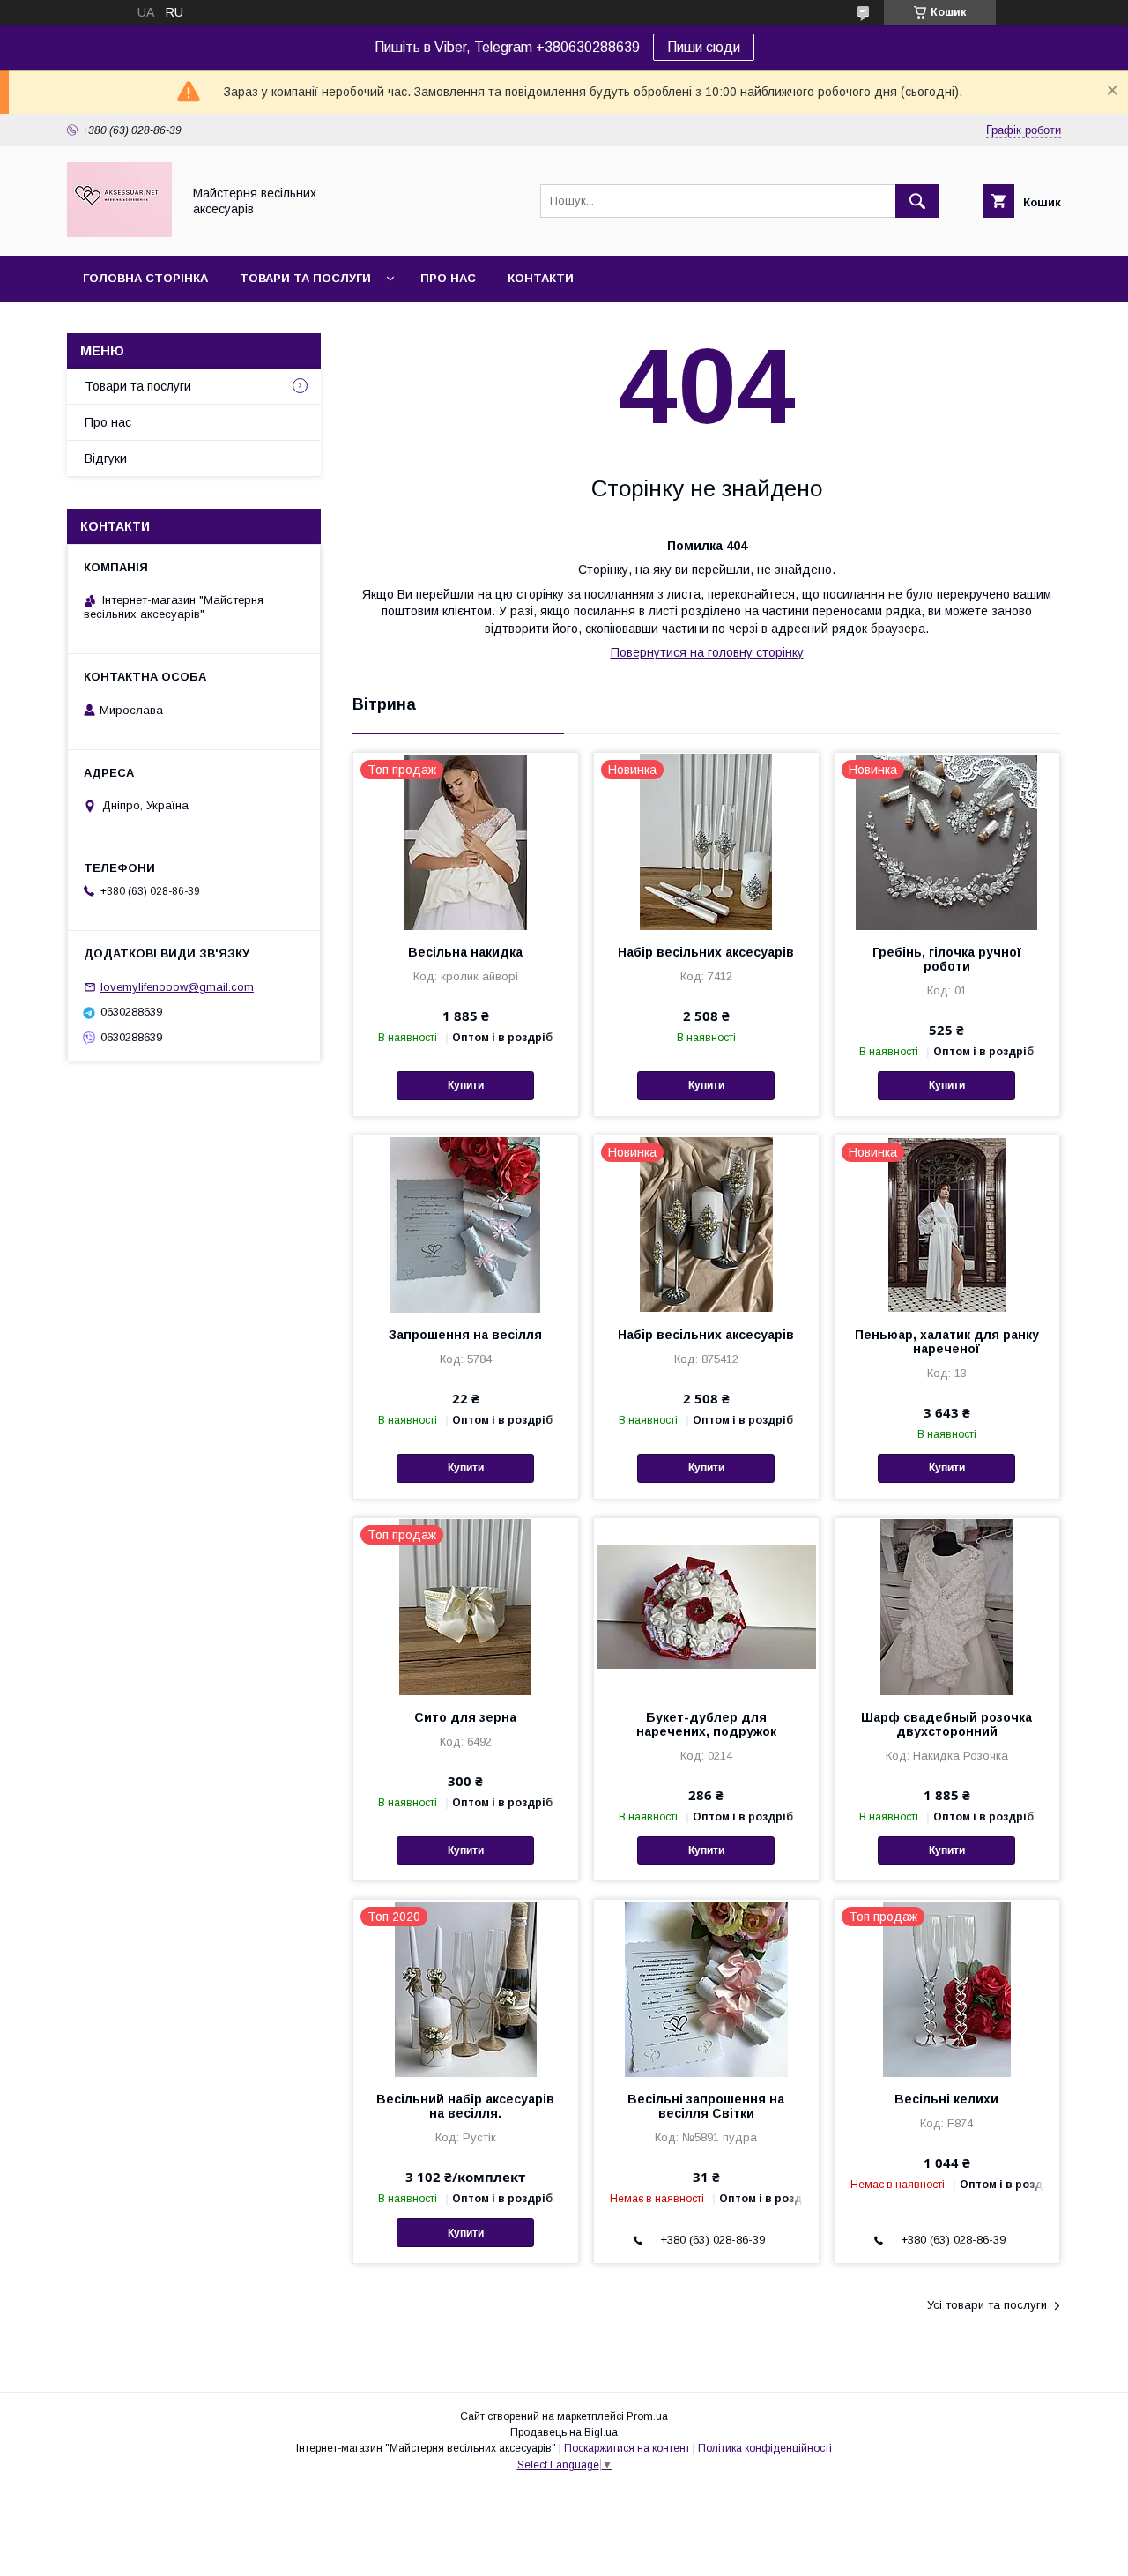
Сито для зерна (465, 1717)
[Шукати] (917, 201)
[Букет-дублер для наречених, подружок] (706, 1606)
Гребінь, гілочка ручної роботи (947, 959)
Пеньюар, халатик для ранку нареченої (947, 1342)
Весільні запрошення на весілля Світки (706, 2106)
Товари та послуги (305, 278)
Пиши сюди (704, 47)
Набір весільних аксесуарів (706, 952)
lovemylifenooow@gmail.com (177, 987)
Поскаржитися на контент (627, 2448)
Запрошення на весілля (465, 1335)
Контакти (541, 278)
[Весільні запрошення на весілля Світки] (706, 1988)
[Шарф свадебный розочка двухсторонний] (947, 1606)
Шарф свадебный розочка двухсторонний (946, 1724)
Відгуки (106, 458)
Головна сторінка (145, 278)
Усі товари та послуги (987, 2305)
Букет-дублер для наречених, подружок (706, 1724)
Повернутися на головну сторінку (707, 652)
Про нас (448, 278)
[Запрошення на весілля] (466, 1224)
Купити (466, 1085)
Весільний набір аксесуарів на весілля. (465, 2106)
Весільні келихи (946, 2099)
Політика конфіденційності (765, 2448)
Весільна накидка (465, 952)
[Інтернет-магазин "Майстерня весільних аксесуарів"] (119, 233)
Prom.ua (647, 2416)
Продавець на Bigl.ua (564, 2432)
